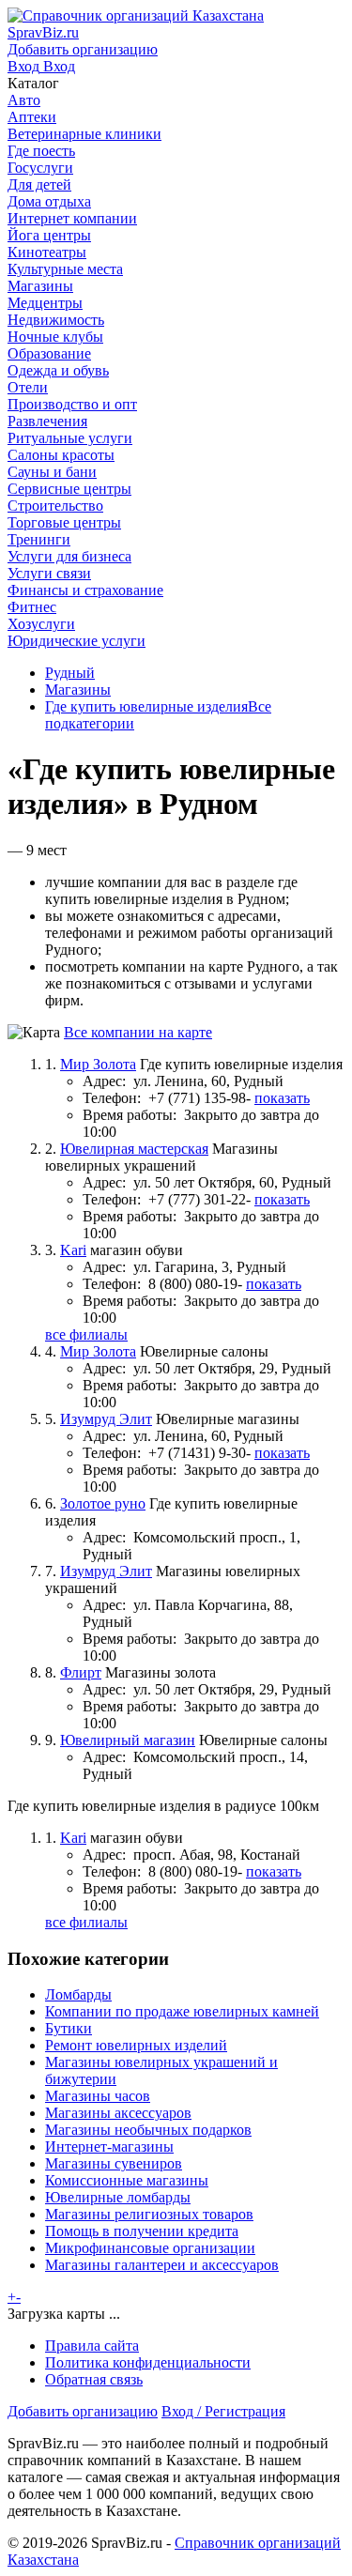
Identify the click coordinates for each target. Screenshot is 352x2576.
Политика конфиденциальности (148, 2362)
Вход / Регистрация (223, 2411)
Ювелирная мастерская (134, 1149)
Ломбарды (78, 1994)
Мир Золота (98, 1064)
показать (282, 1098)
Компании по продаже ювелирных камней (182, 2011)
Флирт (81, 1672)
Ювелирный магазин (128, 1740)
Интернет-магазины (109, 2147)
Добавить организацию (83, 2411)
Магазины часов (98, 2096)
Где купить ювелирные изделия (146, 706)
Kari (73, 1250)
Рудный (70, 673)
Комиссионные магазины (127, 2180)
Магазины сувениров (114, 2163)
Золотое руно (103, 1503)
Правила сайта (92, 2346)
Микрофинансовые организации (150, 2248)
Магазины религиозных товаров (149, 2214)
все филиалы (86, 1334)
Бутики (69, 2028)
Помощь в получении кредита (142, 2231)
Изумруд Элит (106, 1419)
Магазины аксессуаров (118, 2113)
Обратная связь (94, 2379)
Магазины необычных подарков (148, 2130)
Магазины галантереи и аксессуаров (162, 2265)
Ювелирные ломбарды (118, 2197)
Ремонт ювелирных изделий (136, 2045)
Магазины (78, 690)
